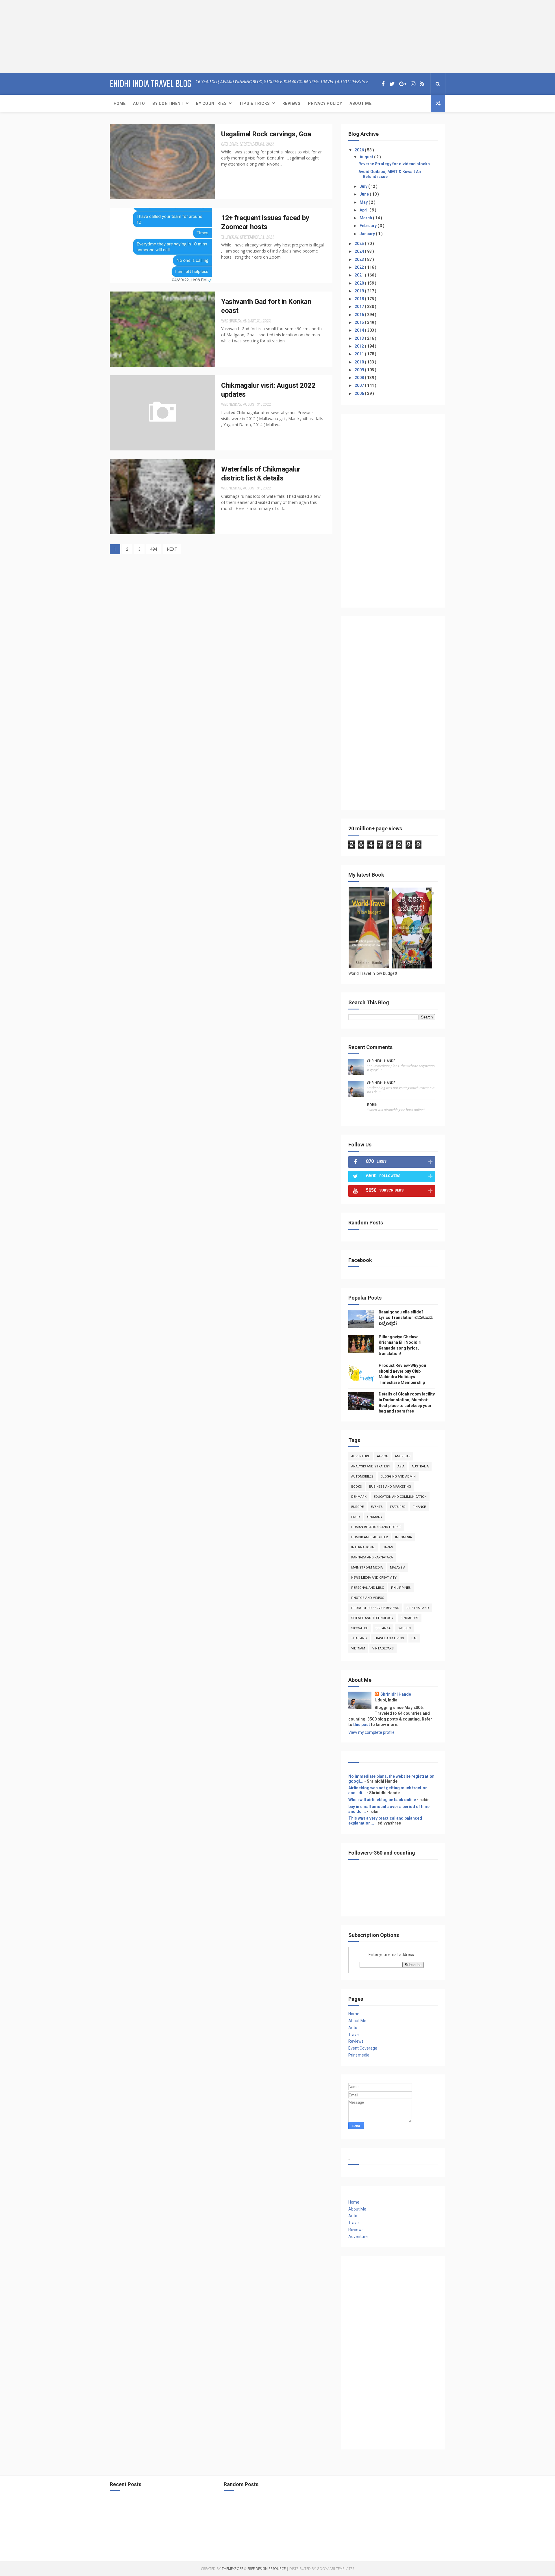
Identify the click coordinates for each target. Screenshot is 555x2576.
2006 (360, 394)
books (357, 1487)
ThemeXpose (232, 2569)
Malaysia (398, 1568)
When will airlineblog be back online (382, 1800)
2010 (360, 362)
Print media (359, 2055)
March (366, 218)
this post (362, 1725)
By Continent (168, 103)
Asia (401, 1466)
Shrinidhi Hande (381, 1061)
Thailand (359, 1638)
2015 (360, 322)
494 (154, 549)
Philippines (401, 1588)
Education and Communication (400, 1497)
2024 (360, 251)
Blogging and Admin (398, 1477)
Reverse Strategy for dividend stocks (394, 164)
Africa (382, 1456)
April (365, 210)
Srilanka (383, 1628)
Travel (354, 2035)
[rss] (422, 84)
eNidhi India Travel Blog (151, 83)
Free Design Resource (267, 2569)
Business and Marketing (390, 1487)
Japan (388, 1547)
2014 (360, 330)
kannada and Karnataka (372, 1557)
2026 (360, 150)
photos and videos (368, 1598)
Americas (403, 1456)
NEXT (172, 549)
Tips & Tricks (255, 103)
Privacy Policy (325, 103)
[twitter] (392, 84)
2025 (360, 244)
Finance (419, 1507)
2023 (360, 259)
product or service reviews (375, 1608)
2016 (360, 315)
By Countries (211, 103)
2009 (360, 370)
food (356, 1517)
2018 (360, 299)
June (365, 194)
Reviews (292, 103)
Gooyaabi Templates (335, 2569)
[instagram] (413, 84)
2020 (360, 283)
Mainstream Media (367, 1568)
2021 (360, 275)
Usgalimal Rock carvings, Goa (266, 134)
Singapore (410, 1618)
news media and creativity (374, 1578)
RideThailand (418, 1608)
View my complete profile (371, 1732)
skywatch (360, 1628)
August (367, 157)
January (368, 234)
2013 (360, 338)
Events (377, 1507)
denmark (359, 1497)
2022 (360, 267)
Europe (357, 1507)
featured (398, 1507)
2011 (360, 354)
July (364, 186)
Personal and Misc (368, 1588)
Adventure (360, 1456)
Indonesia (404, 1537)
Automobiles (362, 1477)
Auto (139, 103)
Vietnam (358, 1648)
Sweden (404, 1628)
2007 (360, 385)
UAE (414, 1638)
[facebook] (383, 84)
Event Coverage (363, 2048)
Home (120, 103)
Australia (420, 1466)
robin (372, 1105)
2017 (360, 307)
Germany (375, 1517)
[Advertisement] (36, 36)
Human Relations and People (376, 1527)
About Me (360, 103)
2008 (360, 378)
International (363, 1547)
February (369, 226)
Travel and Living (389, 1638)
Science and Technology (372, 1618)
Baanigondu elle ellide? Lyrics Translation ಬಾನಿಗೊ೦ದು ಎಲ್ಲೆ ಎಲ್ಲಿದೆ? (406, 1318)
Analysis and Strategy (371, 1466)
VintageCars (383, 1648)
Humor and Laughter (370, 1537)
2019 (360, 291)
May (364, 202)
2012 (360, 346)
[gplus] (403, 84)
